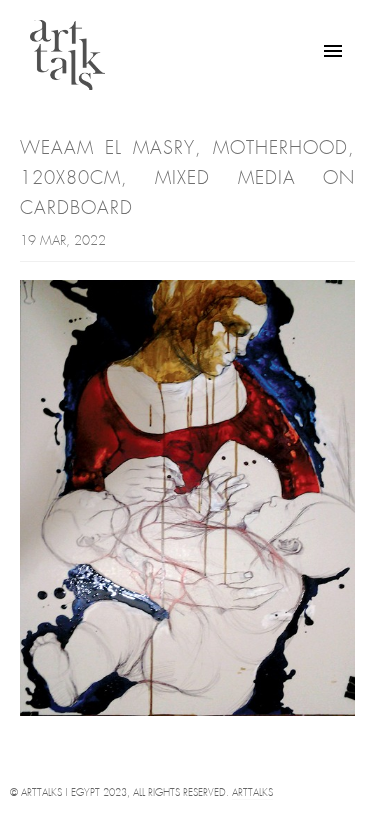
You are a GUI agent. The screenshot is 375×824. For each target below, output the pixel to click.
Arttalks (252, 793)
